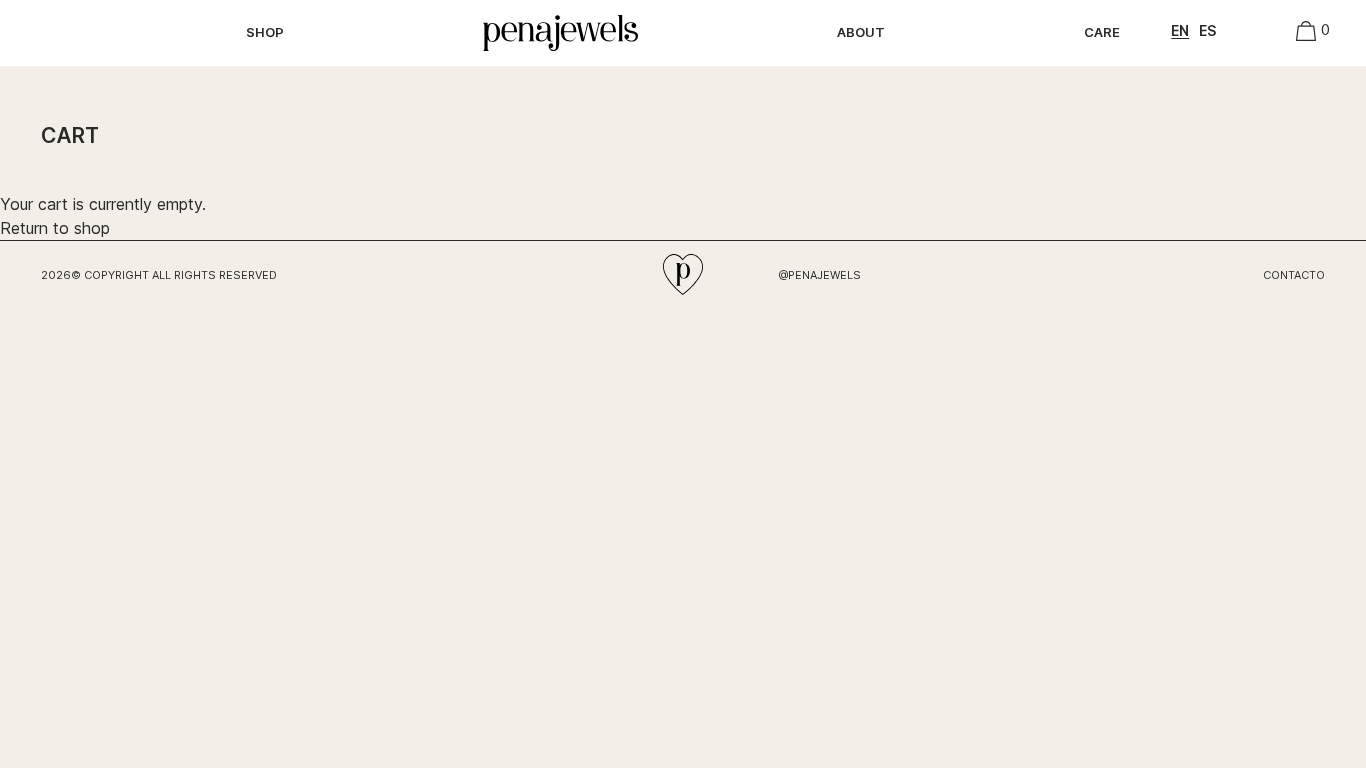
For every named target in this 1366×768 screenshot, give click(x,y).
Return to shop (55, 228)
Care (1102, 32)
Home (497, 22)
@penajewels (820, 275)
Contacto (1294, 275)
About (861, 32)
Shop (265, 32)
